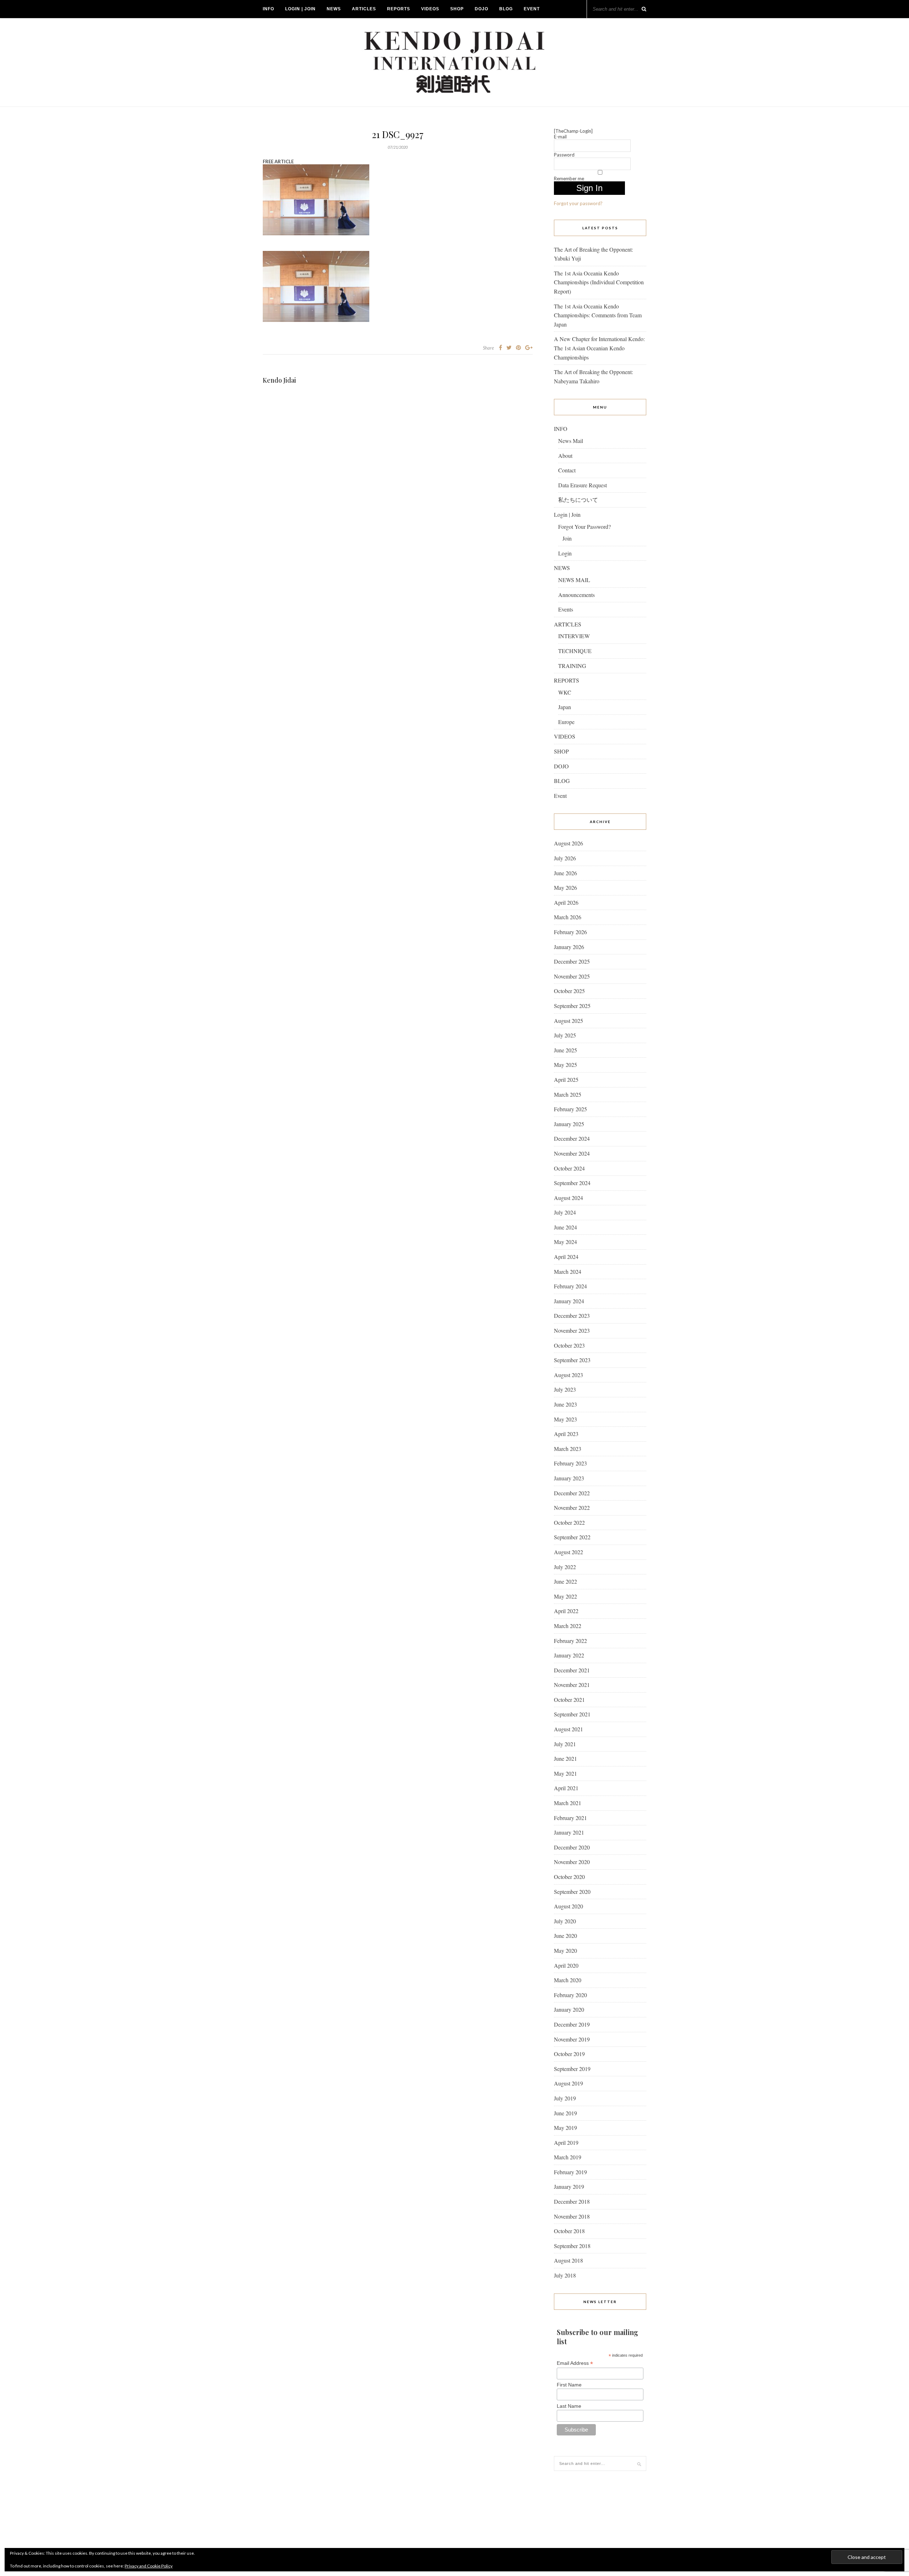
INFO (268, 9)
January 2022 (569, 1655)
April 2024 (566, 1257)
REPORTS (399, 9)
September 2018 (572, 2246)
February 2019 (570, 2172)
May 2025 (565, 1065)
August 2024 (568, 1198)
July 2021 (565, 1744)
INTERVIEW (574, 636)
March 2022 (568, 1626)
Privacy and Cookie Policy (149, 2566)
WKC (565, 692)
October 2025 (569, 991)
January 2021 (569, 1832)
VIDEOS (430, 9)
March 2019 (568, 2157)
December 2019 (572, 2024)
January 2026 (569, 947)
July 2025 (565, 1035)
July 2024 (565, 1212)
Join (567, 538)
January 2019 (569, 2186)
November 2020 (572, 1862)
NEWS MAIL (574, 580)
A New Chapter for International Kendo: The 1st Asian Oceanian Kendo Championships (599, 348)
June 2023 (565, 1404)
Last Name (569, 2406)
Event (532, 9)
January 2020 (569, 2009)
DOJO (481, 9)
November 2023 (572, 1330)
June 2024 (565, 1227)
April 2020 (566, 1965)
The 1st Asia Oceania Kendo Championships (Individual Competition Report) (599, 282)
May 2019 (565, 2128)
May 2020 (565, 1950)
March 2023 (568, 1449)
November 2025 (572, 976)
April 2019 (566, 2142)
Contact (567, 470)
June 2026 (565, 873)
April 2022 (566, 1611)
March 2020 (568, 1980)
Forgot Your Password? (584, 527)
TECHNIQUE (575, 651)
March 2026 (568, 917)
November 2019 (572, 2039)
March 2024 (568, 1271)
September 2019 (572, 2069)
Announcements (576, 595)
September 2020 (572, 1892)
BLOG (506, 9)
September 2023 (572, 1360)
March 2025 (568, 1094)
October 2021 (569, 1700)
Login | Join (300, 9)
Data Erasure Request (583, 485)
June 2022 (565, 1581)
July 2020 (565, 1921)
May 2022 (565, 1596)
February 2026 (570, 932)
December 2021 (572, 1670)
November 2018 (572, 2216)
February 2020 (570, 1995)
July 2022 (565, 1567)
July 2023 (565, 1389)
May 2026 (565, 887)
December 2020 (572, 1847)
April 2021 (566, 1788)
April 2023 (566, 1434)
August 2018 (568, 2260)
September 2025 (572, 1006)
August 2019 (568, 2083)
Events (566, 609)
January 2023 (569, 1478)
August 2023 (568, 1375)
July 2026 (565, 858)
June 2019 (565, 2113)
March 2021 (568, 1803)
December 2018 (572, 2201)
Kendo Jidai (279, 380)
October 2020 (569, 1877)
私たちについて (578, 500)
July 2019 (565, 2098)
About (565, 456)
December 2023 (572, 1316)
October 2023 (569, 1345)
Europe (566, 722)
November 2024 (572, 1153)
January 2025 (569, 1124)
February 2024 (570, 1286)
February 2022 (570, 1641)
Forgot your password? (578, 203)
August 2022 (568, 1552)
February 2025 (570, 1109)
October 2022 (569, 1522)
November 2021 (572, 1685)
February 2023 (570, 1463)
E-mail (560, 137)
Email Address (575, 2363)
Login (565, 553)
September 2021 (572, 1714)
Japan (565, 707)
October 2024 (569, 1168)
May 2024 (565, 1242)
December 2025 (572, 961)
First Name (569, 2385)
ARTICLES (364, 9)
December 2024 (572, 1138)
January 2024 (569, 1301)
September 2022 (572, 1537)
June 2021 (565, 1758)
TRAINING (572, 666)
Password (564, 155)
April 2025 (566, 1079)
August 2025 (568, 1021)
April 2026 (566, 902)
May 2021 (565, 1773)
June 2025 (565, 1050)
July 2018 (565, 2275)
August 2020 (568, 1906)
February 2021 (570, 1818)
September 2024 (572, 1183)
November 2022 (572, 1508)
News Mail (571, 441)
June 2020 (565, 1936)
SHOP (457, 9)
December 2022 (572, 1493)
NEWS (334, 9)
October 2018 (569, 2231)
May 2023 (565, 1419)
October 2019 (569, 2054)
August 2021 (568, 1729)
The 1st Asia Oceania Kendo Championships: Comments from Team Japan (598, 315)
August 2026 (568, 843)
